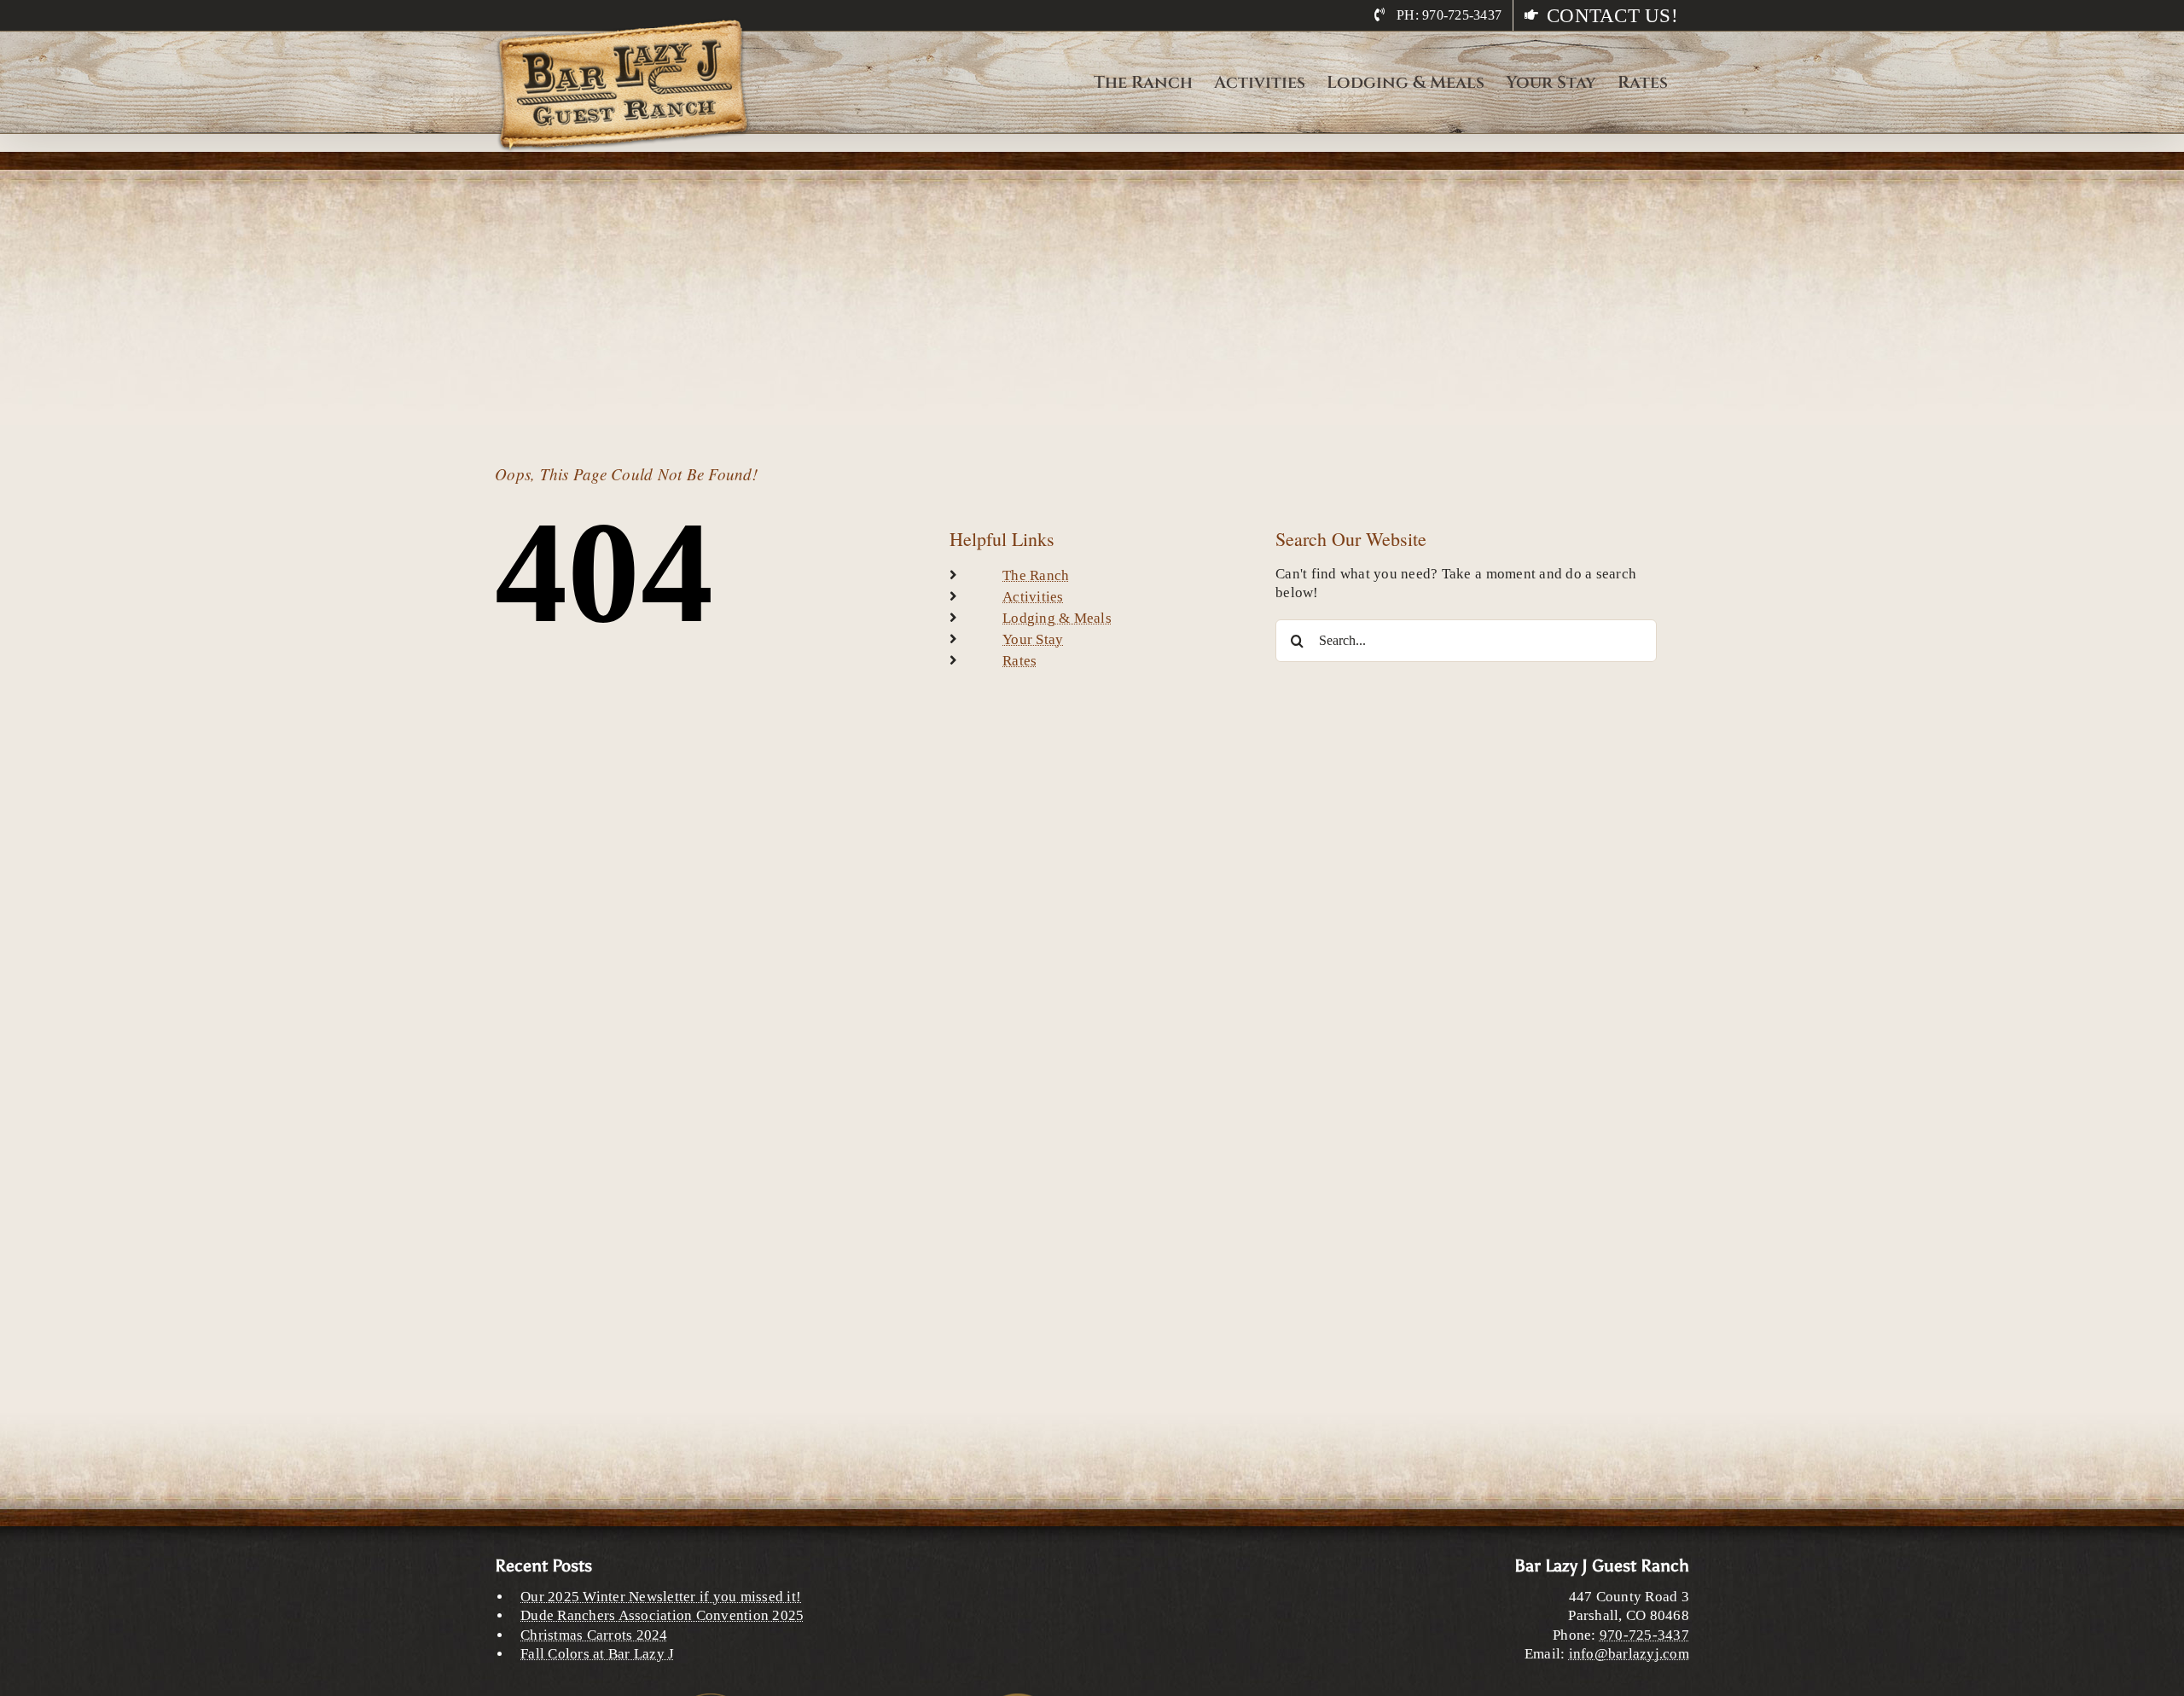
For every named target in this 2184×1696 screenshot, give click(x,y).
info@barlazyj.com (1629, 1654)
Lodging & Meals (1057, 618)
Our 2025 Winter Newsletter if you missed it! (661, 1597)
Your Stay (1033, 639)
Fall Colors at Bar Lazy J (597, 1654)
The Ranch (1036, 575)
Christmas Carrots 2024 (594, 1635)
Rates (1019, 661)
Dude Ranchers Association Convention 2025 (662, 1615)
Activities (1033, 597)
